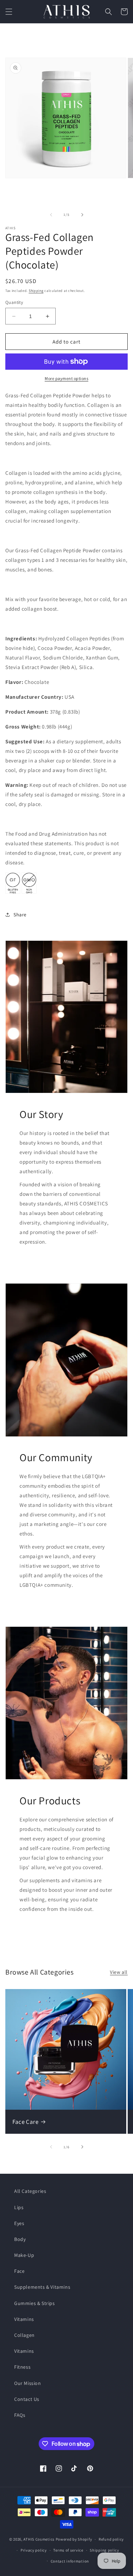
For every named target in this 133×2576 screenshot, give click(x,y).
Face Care (25, 2122)
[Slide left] (51, 215)
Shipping (36, 291)
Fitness (22, 2367)
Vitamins (24, 2319)
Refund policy (111, 2539)
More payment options (66, 378)
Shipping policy (104, 2550)
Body (20, 2239)
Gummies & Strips (35, 2303)
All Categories (30, 2191)
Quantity (14, 302)
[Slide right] (82, 215)
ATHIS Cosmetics (39, 2539)
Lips (19, 2207)
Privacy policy (34, 2550)
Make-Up (24, 2255)
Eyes (19, 2223)
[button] (9, 12)
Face (19, 2271)
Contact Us (27, 2399)
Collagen (24, 2335)
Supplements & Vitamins (42, 2287)
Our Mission (28, 2383)
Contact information (70, 2561)
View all (119, 1972)
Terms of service (68, 2550)
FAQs (20, 2415)
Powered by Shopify (74, 2539)
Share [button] (20, 915)
